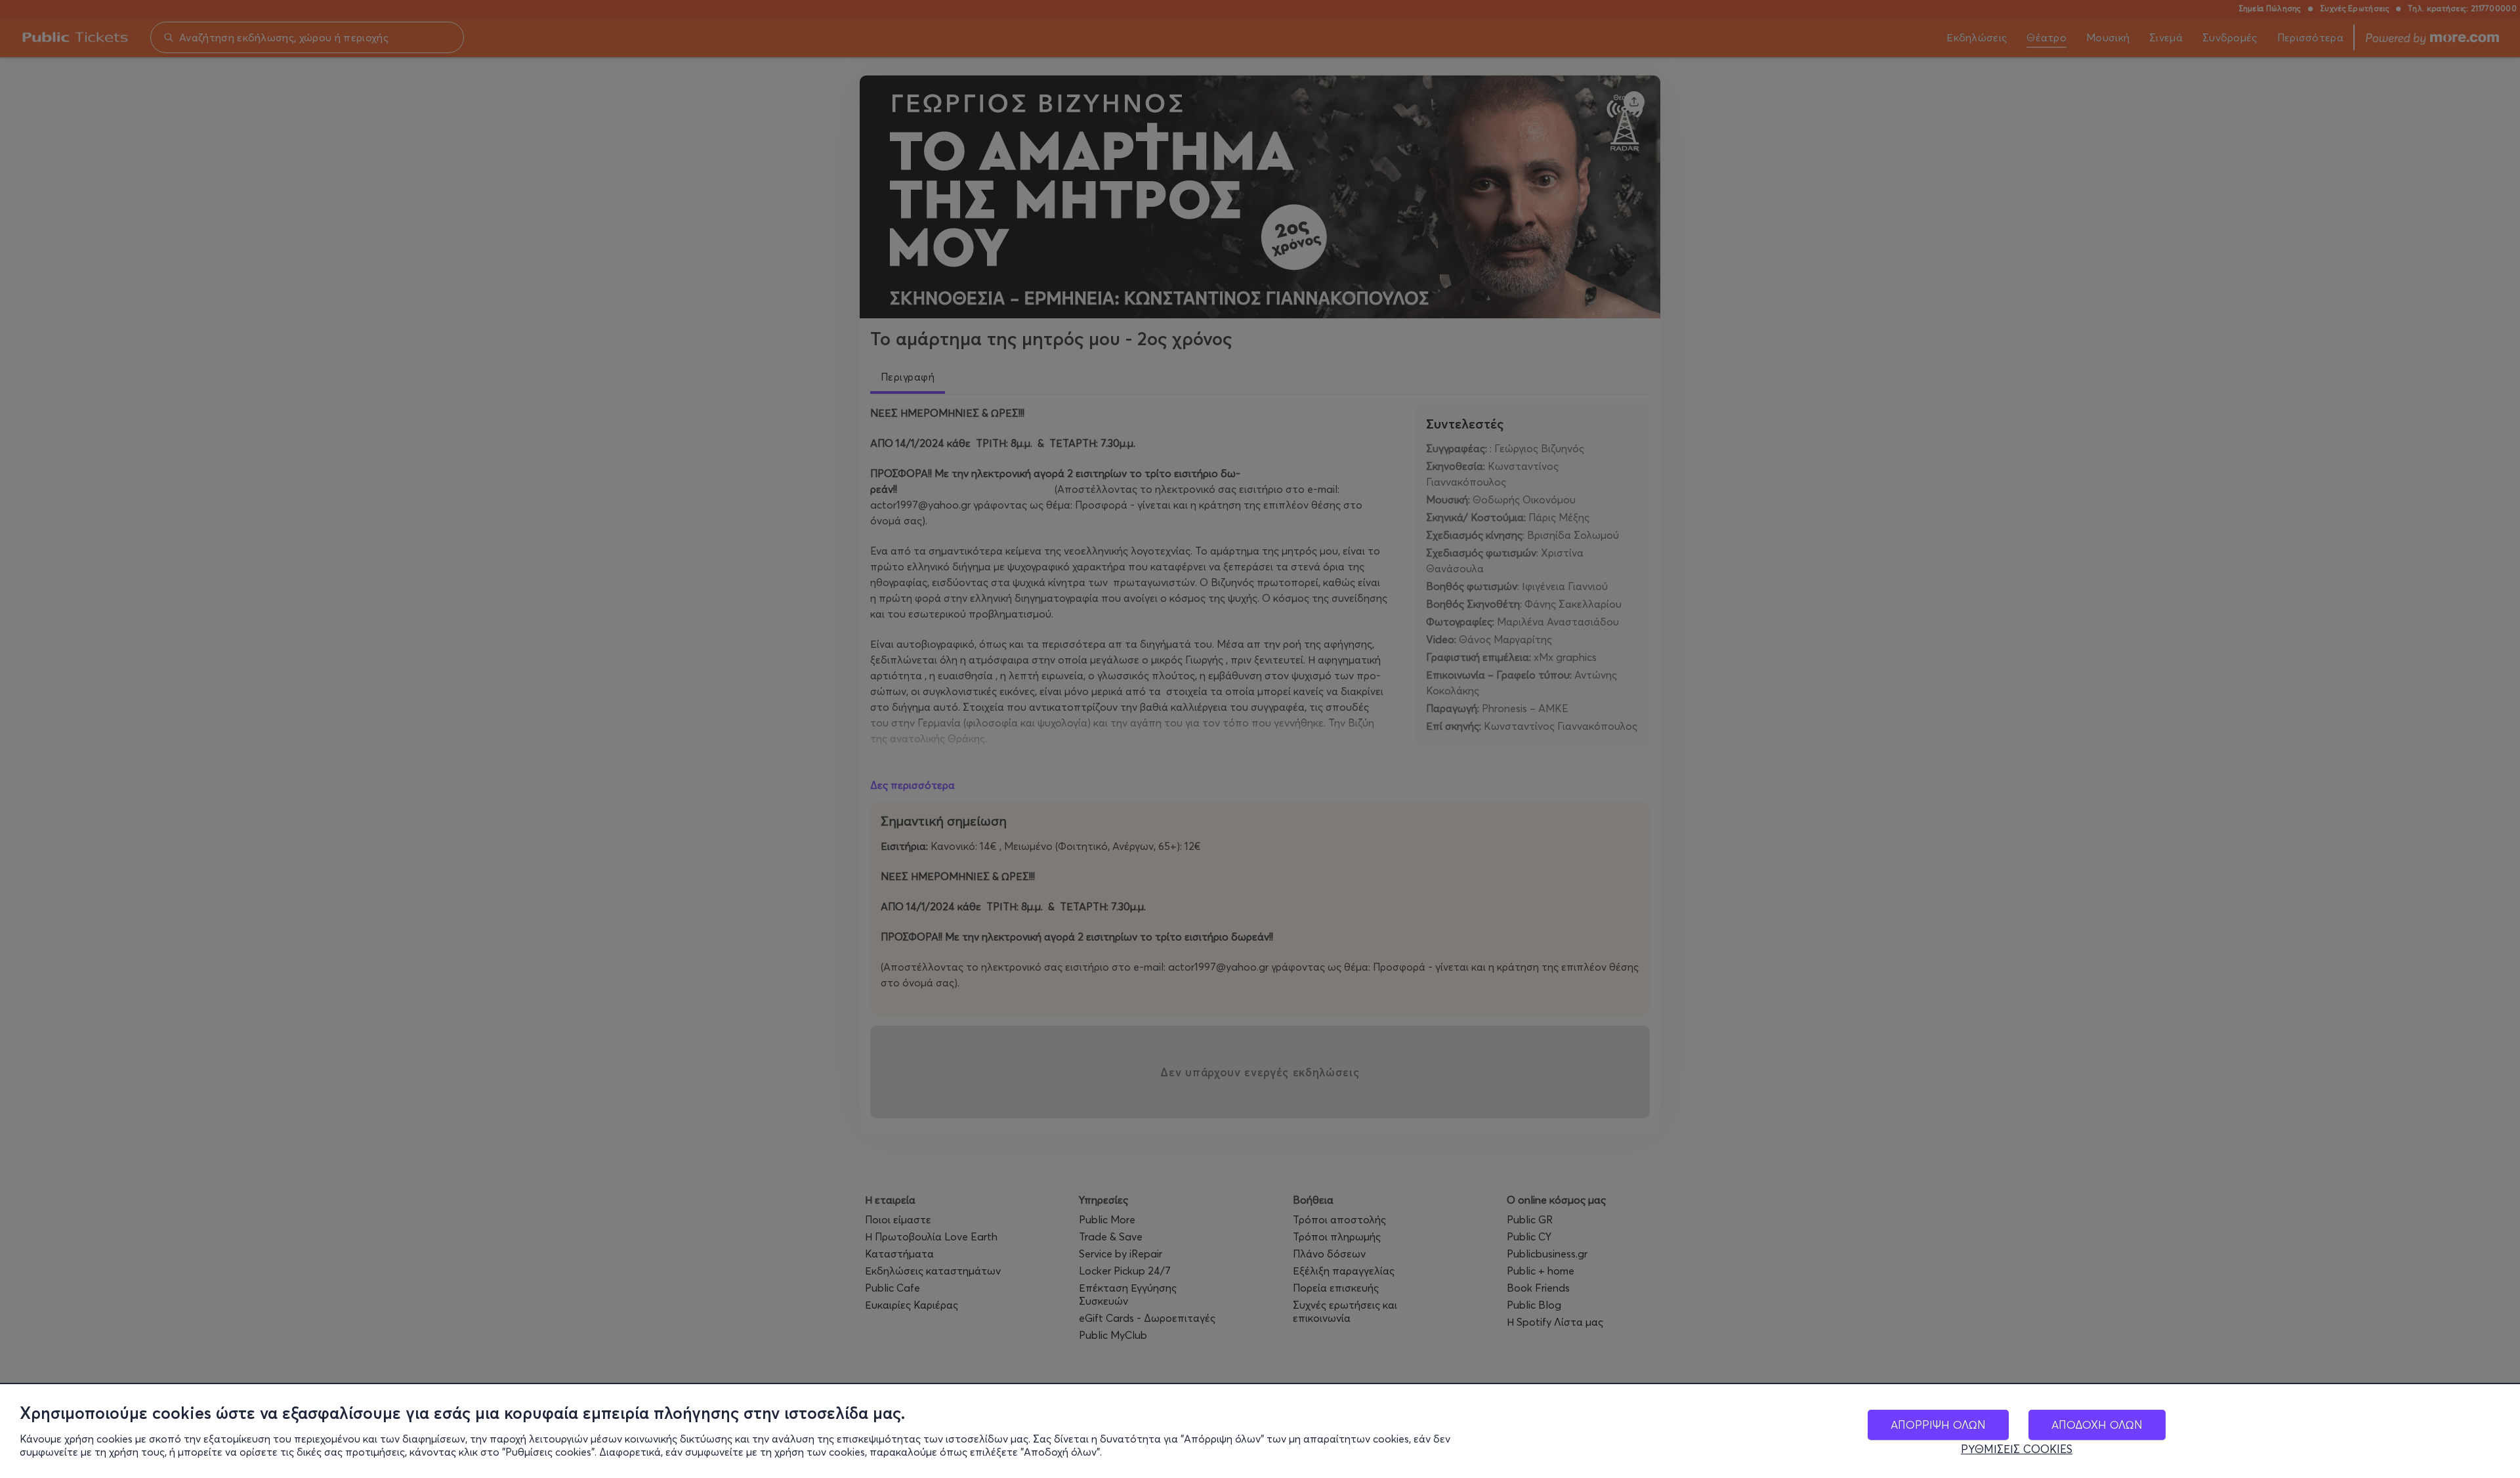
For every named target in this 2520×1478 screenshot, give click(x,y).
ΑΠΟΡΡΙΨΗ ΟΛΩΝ (1938, 1425)
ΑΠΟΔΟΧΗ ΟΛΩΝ (2097, 1425)
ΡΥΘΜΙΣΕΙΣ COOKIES (2017, 1449)
